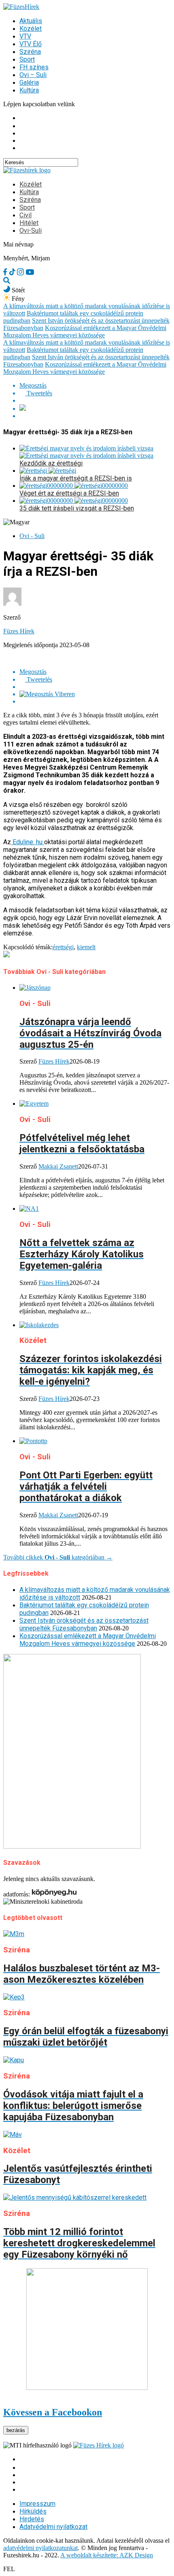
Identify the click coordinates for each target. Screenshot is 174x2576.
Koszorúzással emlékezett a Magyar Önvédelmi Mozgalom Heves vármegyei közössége (85, 331)
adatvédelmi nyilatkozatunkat (40, 2548)
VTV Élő (31, 44)
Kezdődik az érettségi (51, 463)
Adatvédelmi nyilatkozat (53, 2527)
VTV (25, 36)
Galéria (29, 83)
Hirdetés (32, 2519)
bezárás (16, 2430)
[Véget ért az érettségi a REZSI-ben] (74, 486)
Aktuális (31, 21)
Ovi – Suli (33, 75)
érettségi (63, 947)
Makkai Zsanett (58, 1166)
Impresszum (37, 2504)
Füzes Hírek (19, 631)
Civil (25, 215)
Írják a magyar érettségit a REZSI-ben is (76, 478)
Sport (27, 59)
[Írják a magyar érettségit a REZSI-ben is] (48, 471)
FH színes (34, 67)
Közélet (31, 29)
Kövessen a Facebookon (53, 2412)
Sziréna (30, 52)
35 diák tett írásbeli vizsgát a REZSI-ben (77, 508)
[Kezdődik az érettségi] (86, 452)
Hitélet (29, 223)
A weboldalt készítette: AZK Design (107, 2555)
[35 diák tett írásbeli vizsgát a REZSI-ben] (74, 501)
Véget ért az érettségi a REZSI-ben (69, 493)
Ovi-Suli (31, 231)
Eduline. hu (28, 842)
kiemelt (86, 947)
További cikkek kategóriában (58, 1557)
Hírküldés (33, 2511)
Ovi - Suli (32, 536)
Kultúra (29, 90)
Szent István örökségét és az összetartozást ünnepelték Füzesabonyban (84, 1624)
